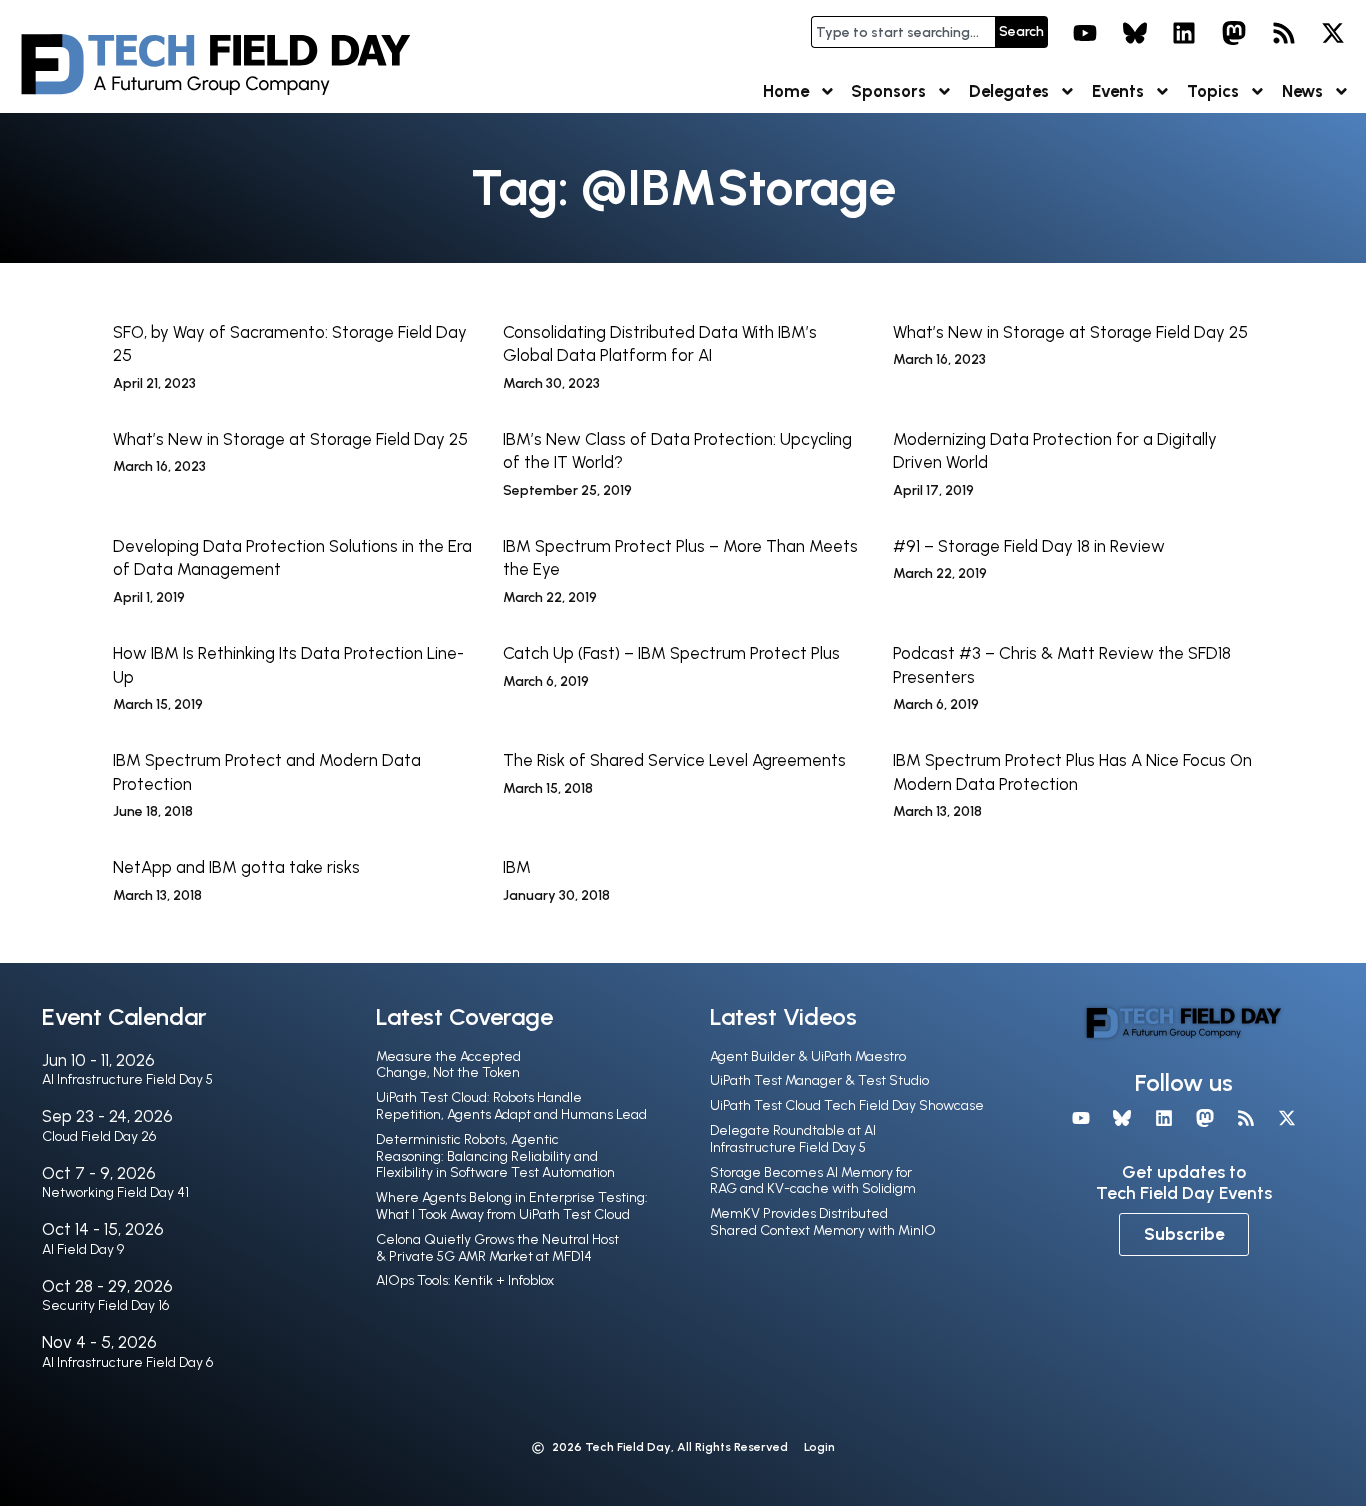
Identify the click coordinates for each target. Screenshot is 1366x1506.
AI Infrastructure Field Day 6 (127, 1362)
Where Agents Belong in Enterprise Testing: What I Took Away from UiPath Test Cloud (512, 1206)
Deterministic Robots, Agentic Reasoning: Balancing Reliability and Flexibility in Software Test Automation (495, 1156)
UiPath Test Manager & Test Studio (819, 1080)
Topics (1213, 91)
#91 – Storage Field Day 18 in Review (1029, 546)
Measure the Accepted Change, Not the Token (448, 1065)
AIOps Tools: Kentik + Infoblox (465, 1280)
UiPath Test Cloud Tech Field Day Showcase (847, 1105)
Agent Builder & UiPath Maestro (808, 1056)
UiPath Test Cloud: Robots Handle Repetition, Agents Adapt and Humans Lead (511, 1106)
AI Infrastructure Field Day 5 (127, 1079)
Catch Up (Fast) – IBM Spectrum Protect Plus (671, 653)
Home (786, 91)
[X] (1333, 33)
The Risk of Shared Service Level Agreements (674, 760)
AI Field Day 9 (83, 1249)
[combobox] (903, 32)
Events (1118, 91)
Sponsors (888, 91)
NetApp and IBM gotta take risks (236, 867)
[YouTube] (1085, 33)
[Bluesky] (1135, 33)
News (1302, 91)
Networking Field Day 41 (115, 1192)
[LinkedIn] (1185, 33)
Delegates (1009, 91)
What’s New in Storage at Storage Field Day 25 (1070, 332)
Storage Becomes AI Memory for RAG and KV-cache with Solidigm (813, 1181)
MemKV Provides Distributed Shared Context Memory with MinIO (823, 1222)
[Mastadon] (1234, 33)
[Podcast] (1284, 33)
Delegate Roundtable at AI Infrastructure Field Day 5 (793, 1139)
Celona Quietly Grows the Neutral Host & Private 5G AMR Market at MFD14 (497, 1248)
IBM (517, 867)
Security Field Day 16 (105, 1305)
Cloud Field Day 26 (99, 1136)
